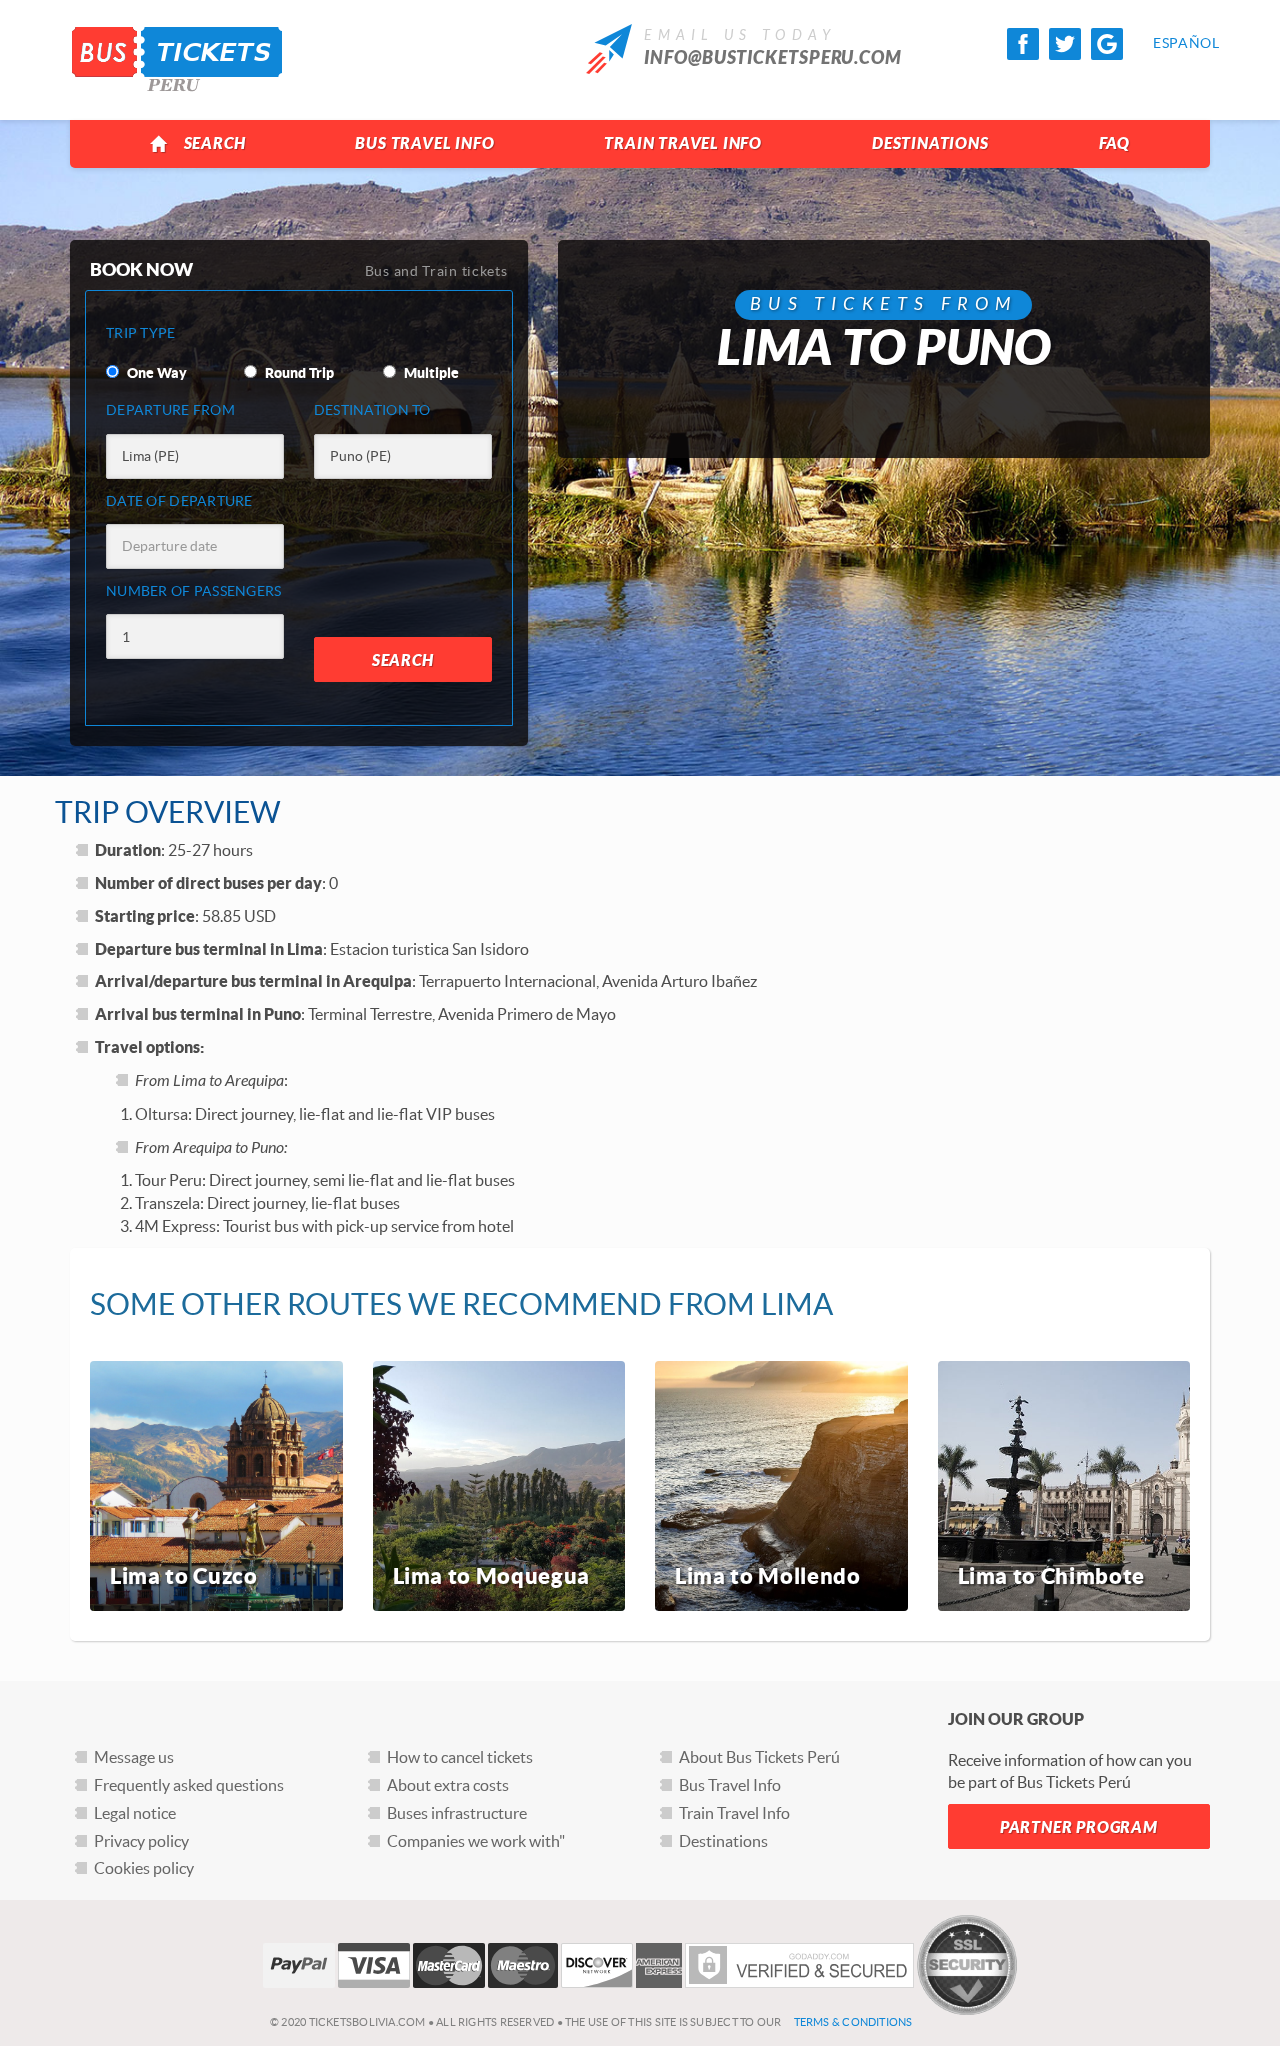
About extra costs (448, 1785)
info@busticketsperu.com (773, 58)
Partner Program (1079, 1827)
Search (215, 143)
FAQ (1114, 143)
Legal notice (135, 1813)
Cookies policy (144, 1868)
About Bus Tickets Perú (759, 1757)
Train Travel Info (683, 143)
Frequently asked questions (189, 1785)
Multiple (430, 373)
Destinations (930, 143)
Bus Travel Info (424, 143)
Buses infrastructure (457, 1813)
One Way (155, 373)
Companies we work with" (476, 1841)
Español (1169, 43)
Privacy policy (141, 1841)
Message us (134, 1757)
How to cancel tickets (460, 1757)
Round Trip (298, 373)
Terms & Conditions (853, 2022)
